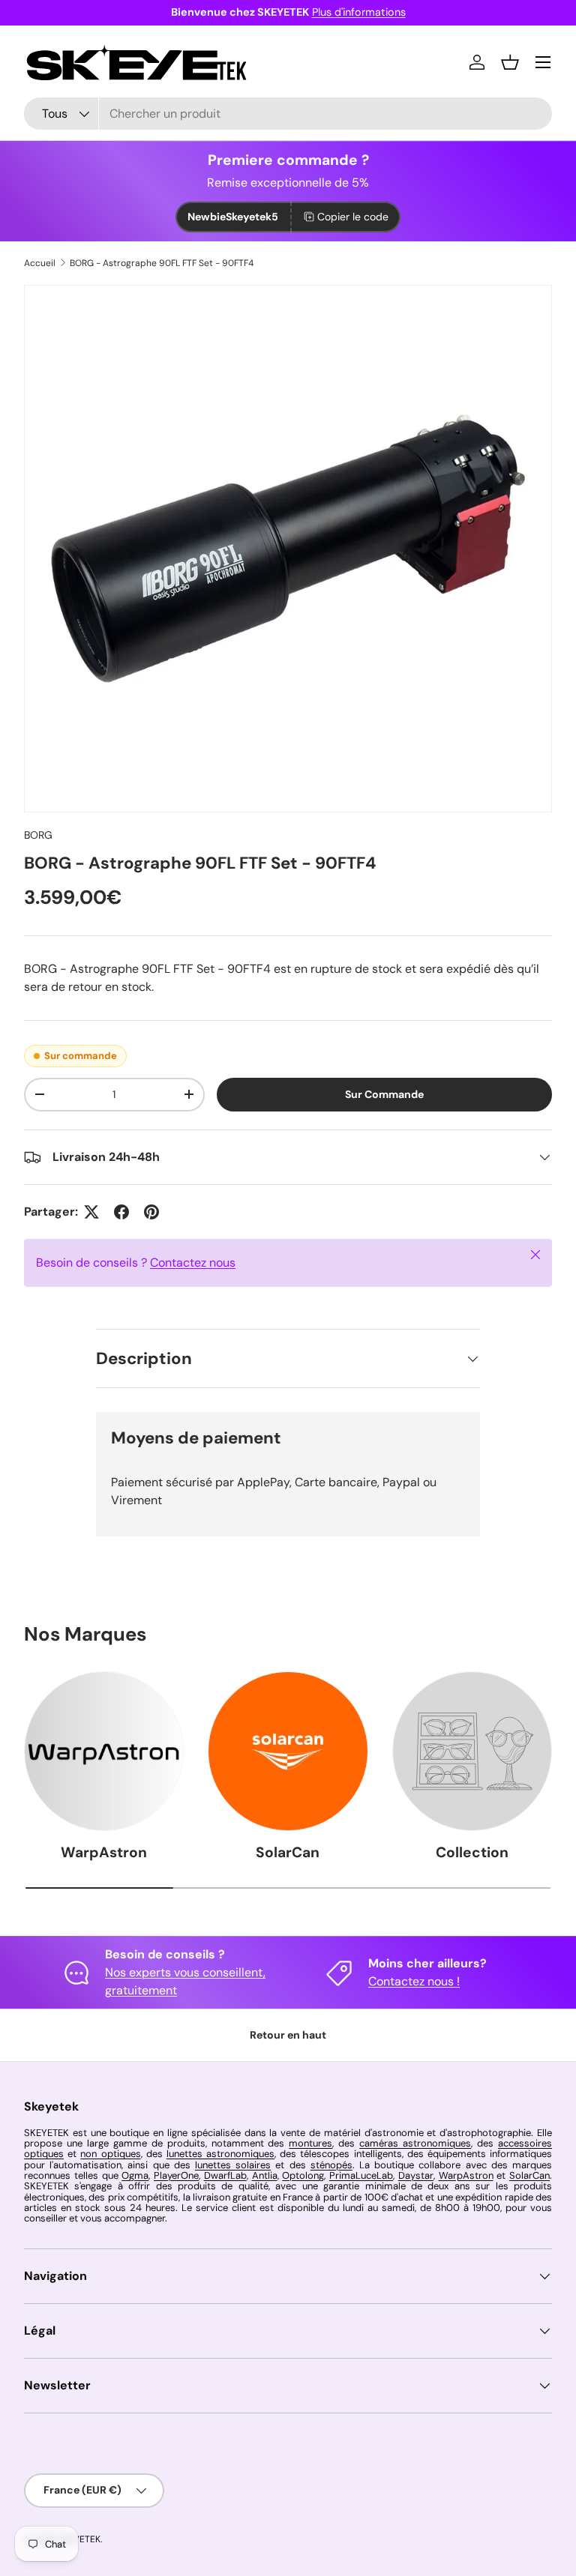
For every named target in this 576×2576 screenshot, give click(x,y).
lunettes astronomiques (220, 2154)
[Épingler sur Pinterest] (151, 1212)
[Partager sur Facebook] (121, 1212)
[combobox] (288, 114)
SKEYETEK (79, 2539)
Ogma (135, 2175)
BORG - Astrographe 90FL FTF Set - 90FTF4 (162, 263)
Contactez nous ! (414, 1981)
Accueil (40, 263)
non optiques (110, 2154)
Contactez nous (193, 1263)
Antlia (265, 2175)
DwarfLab (225, 2175)
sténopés (331, 2165)
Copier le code (353, 217)
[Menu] (543, 62)
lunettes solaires (233, 2165)
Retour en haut (288, 2035)
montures (310, 2143)
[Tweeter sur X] (91, 1212)
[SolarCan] (288, 1751)
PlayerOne (176, 2175)
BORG (38, 835)
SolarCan (288, 1852)
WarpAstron (104, 1852)
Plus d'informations (359, 12)
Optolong (303, 2175)
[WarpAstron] (104, 1751)
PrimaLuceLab (361, 2175)
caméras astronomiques (415, 2143)
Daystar (416, 2175)
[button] (510, 62)
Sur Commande (384, 1094)
